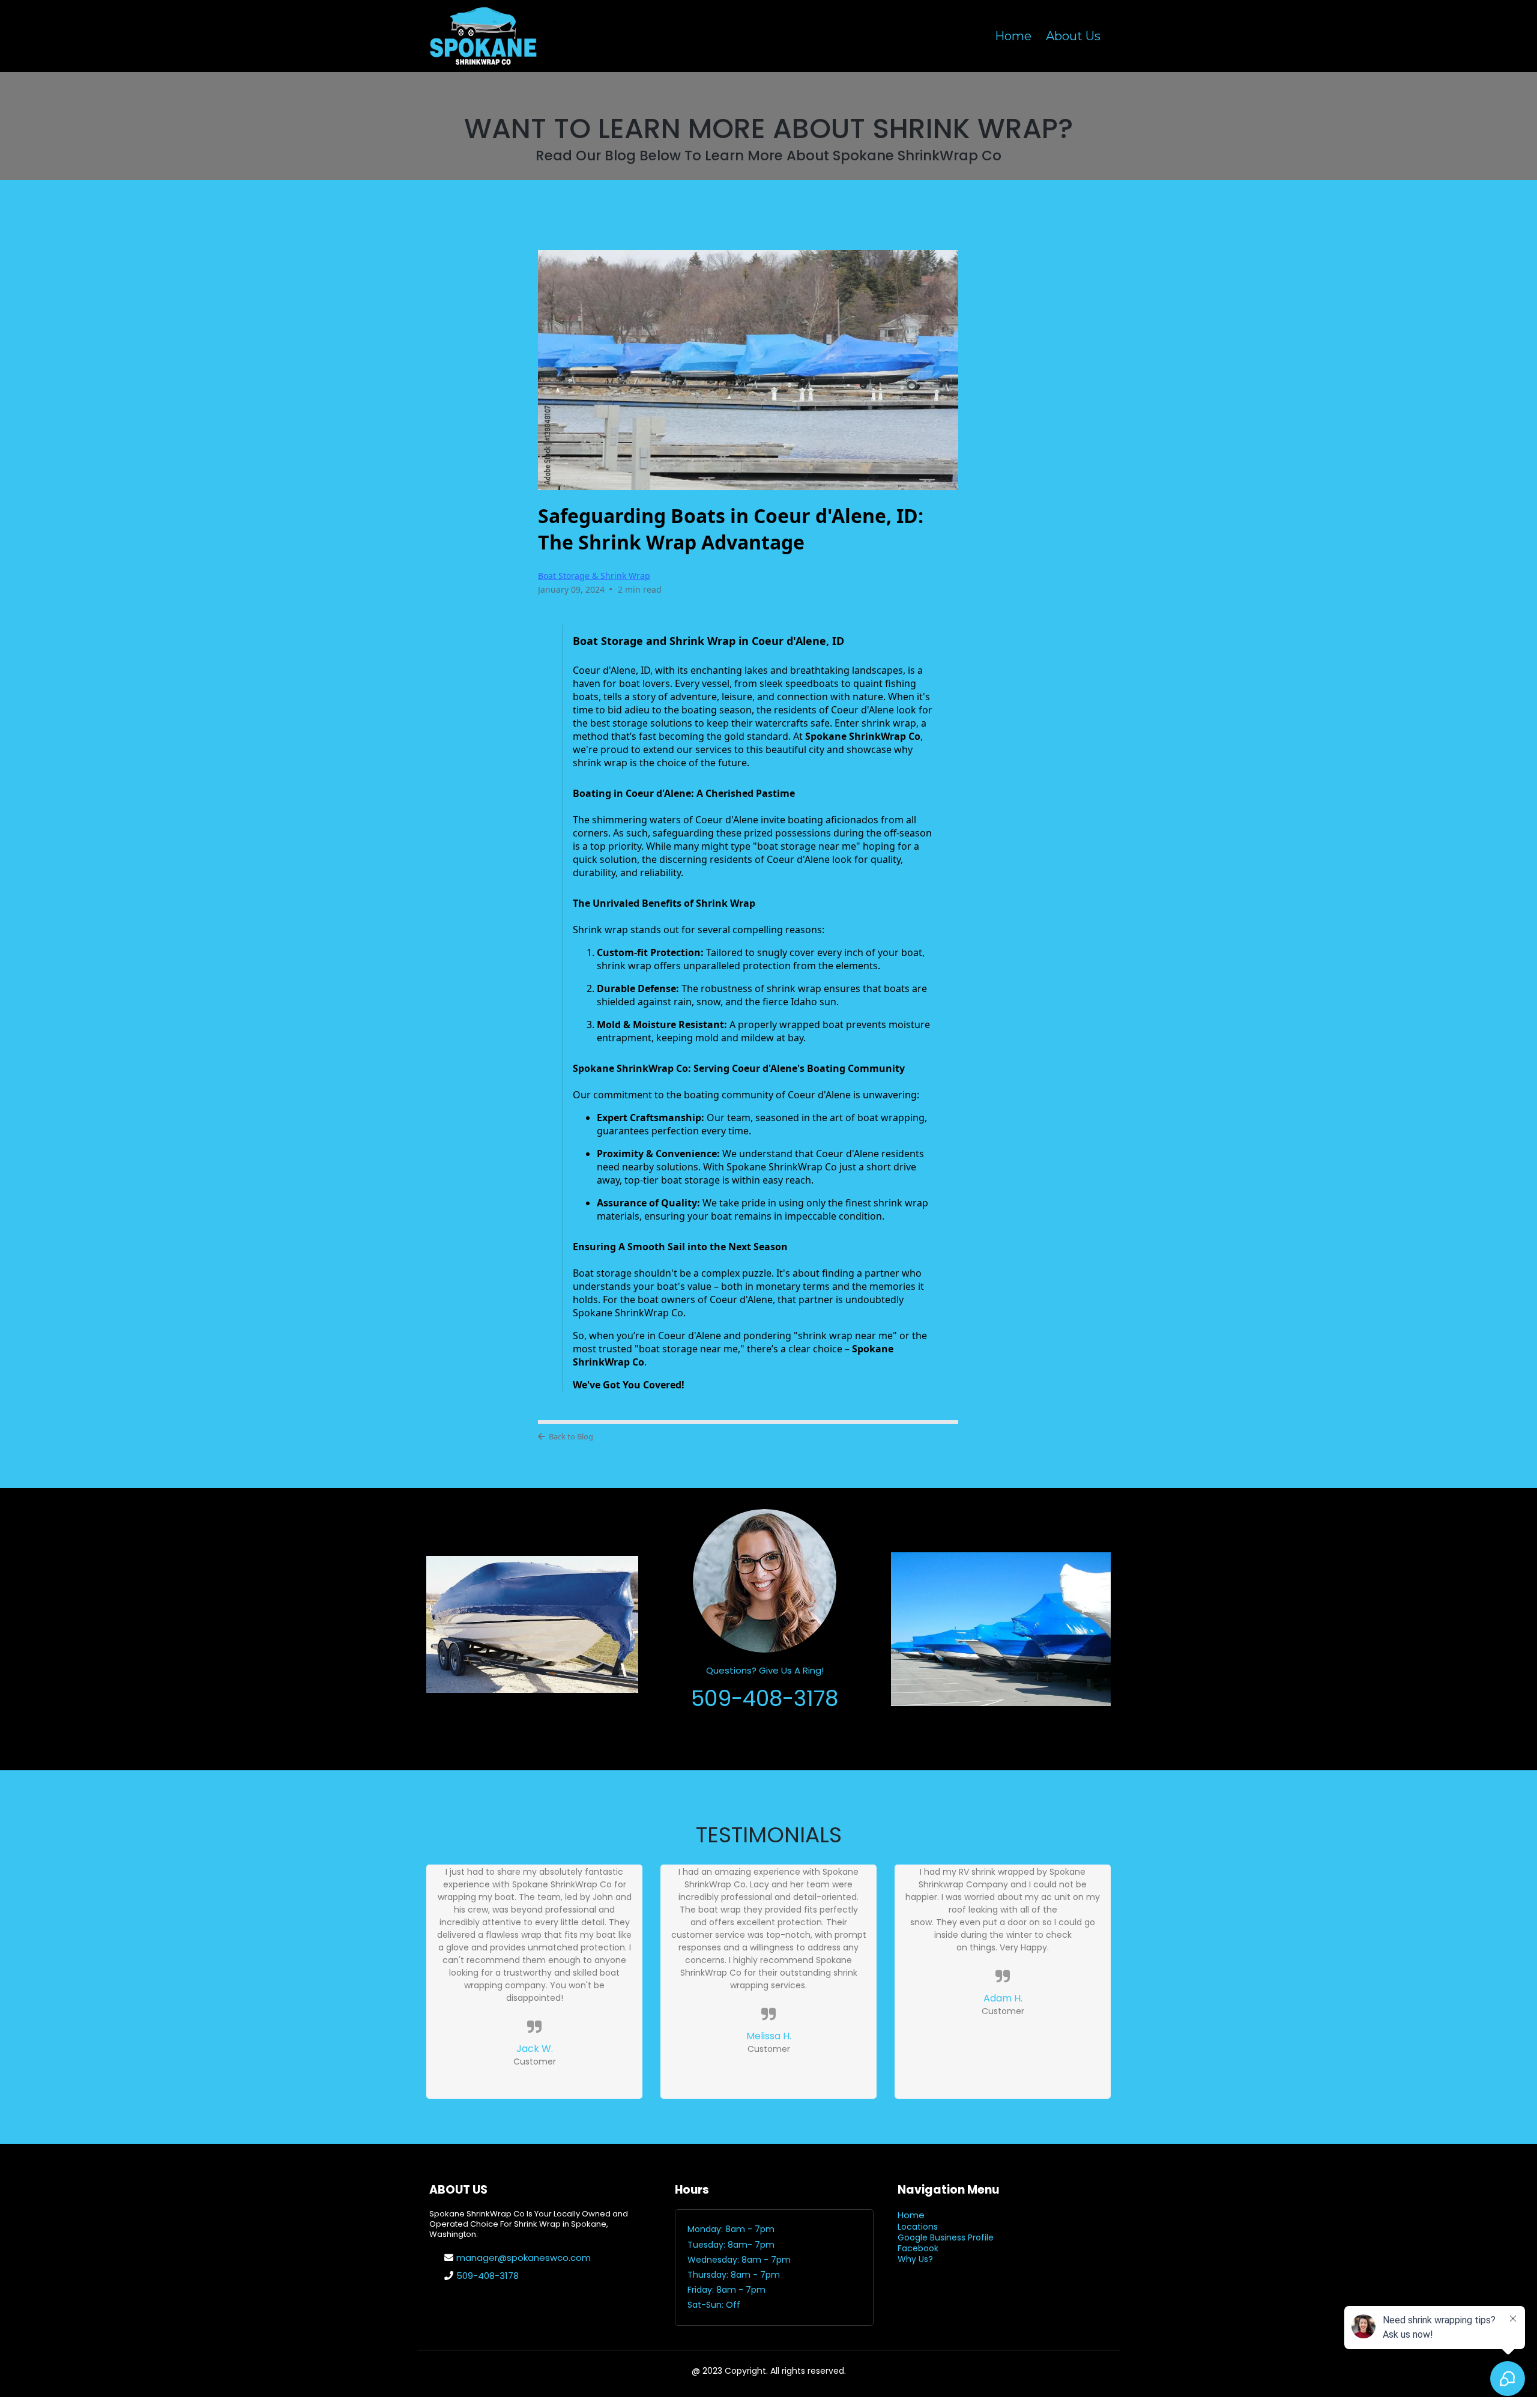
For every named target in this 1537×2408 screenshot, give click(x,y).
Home (1013, 36)
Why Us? (915, 2259)
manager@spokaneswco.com (524, 2258)
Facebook (918, 2248)
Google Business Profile (946, 2237)
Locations (918, 2227)
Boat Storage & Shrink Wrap (594, 576)
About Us (1073, 36)
